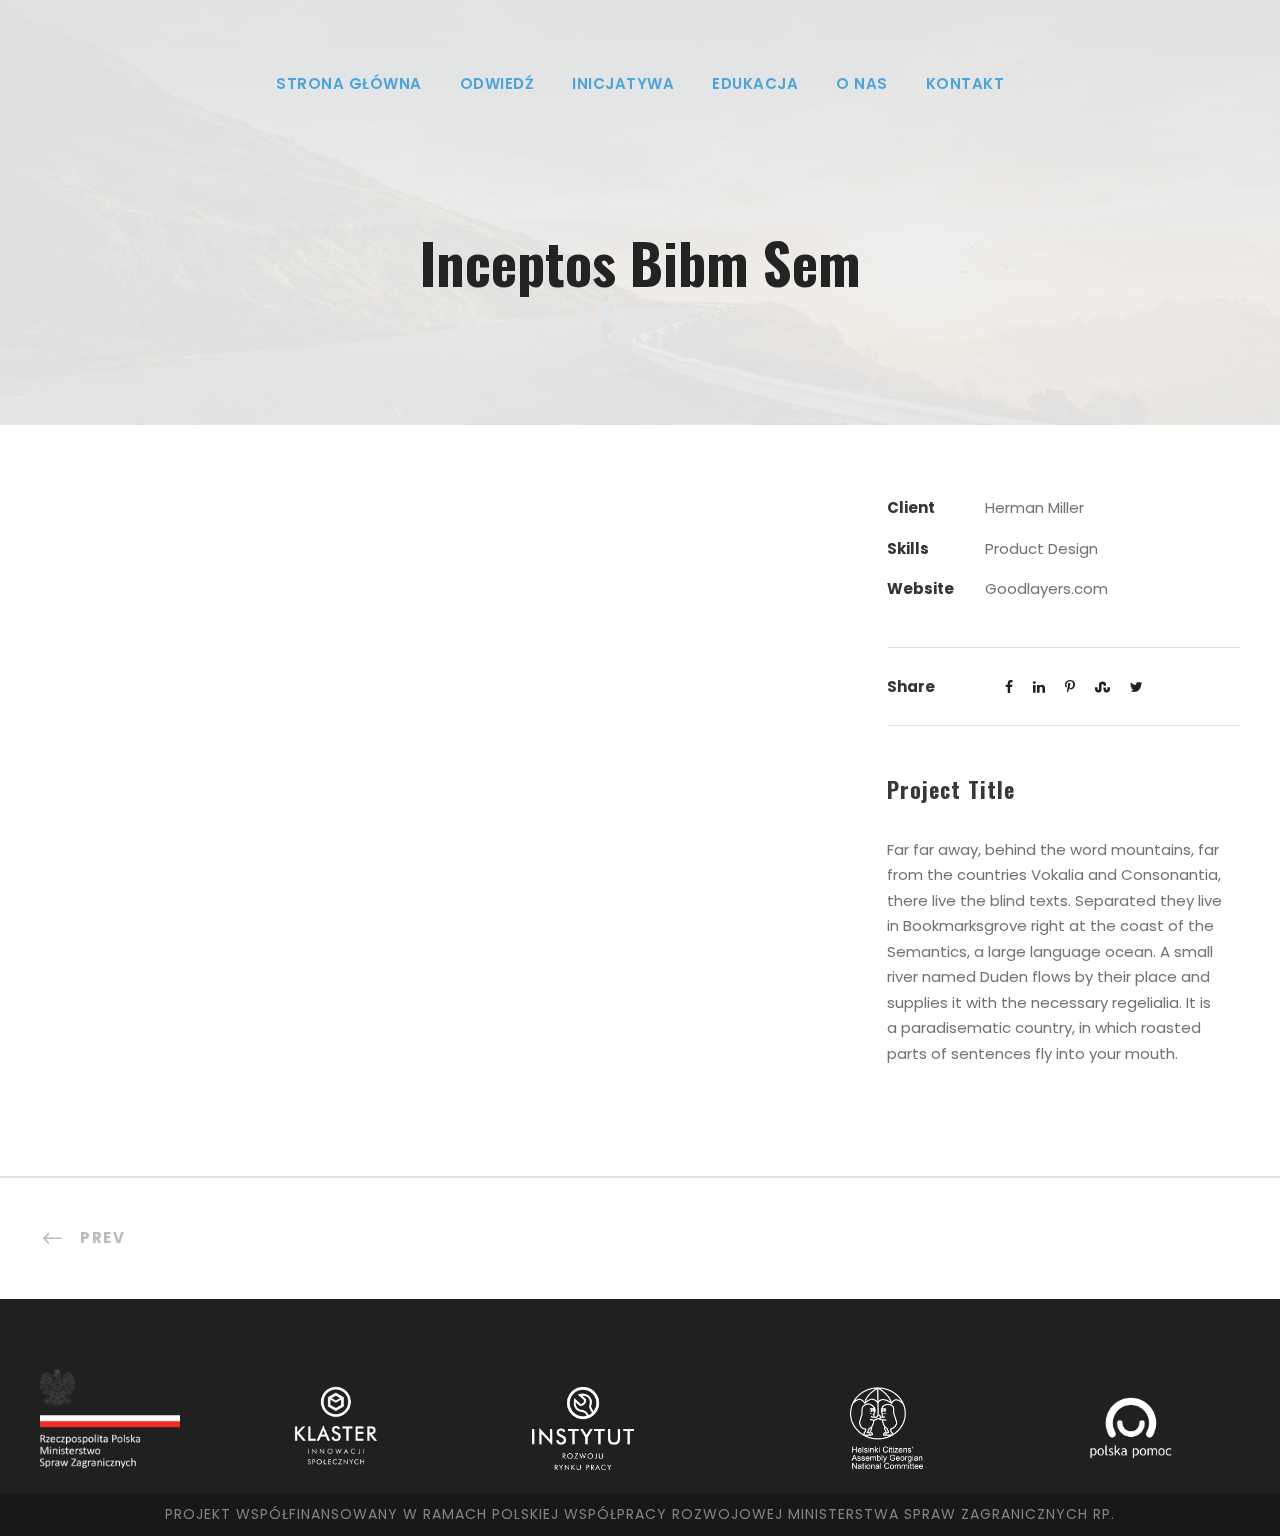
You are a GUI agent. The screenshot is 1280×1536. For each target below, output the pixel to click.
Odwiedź (497, 83)
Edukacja (755, 83)
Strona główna (349, 83)
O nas (862, 83)
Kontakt (965, 83)
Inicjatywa (623, 83)
